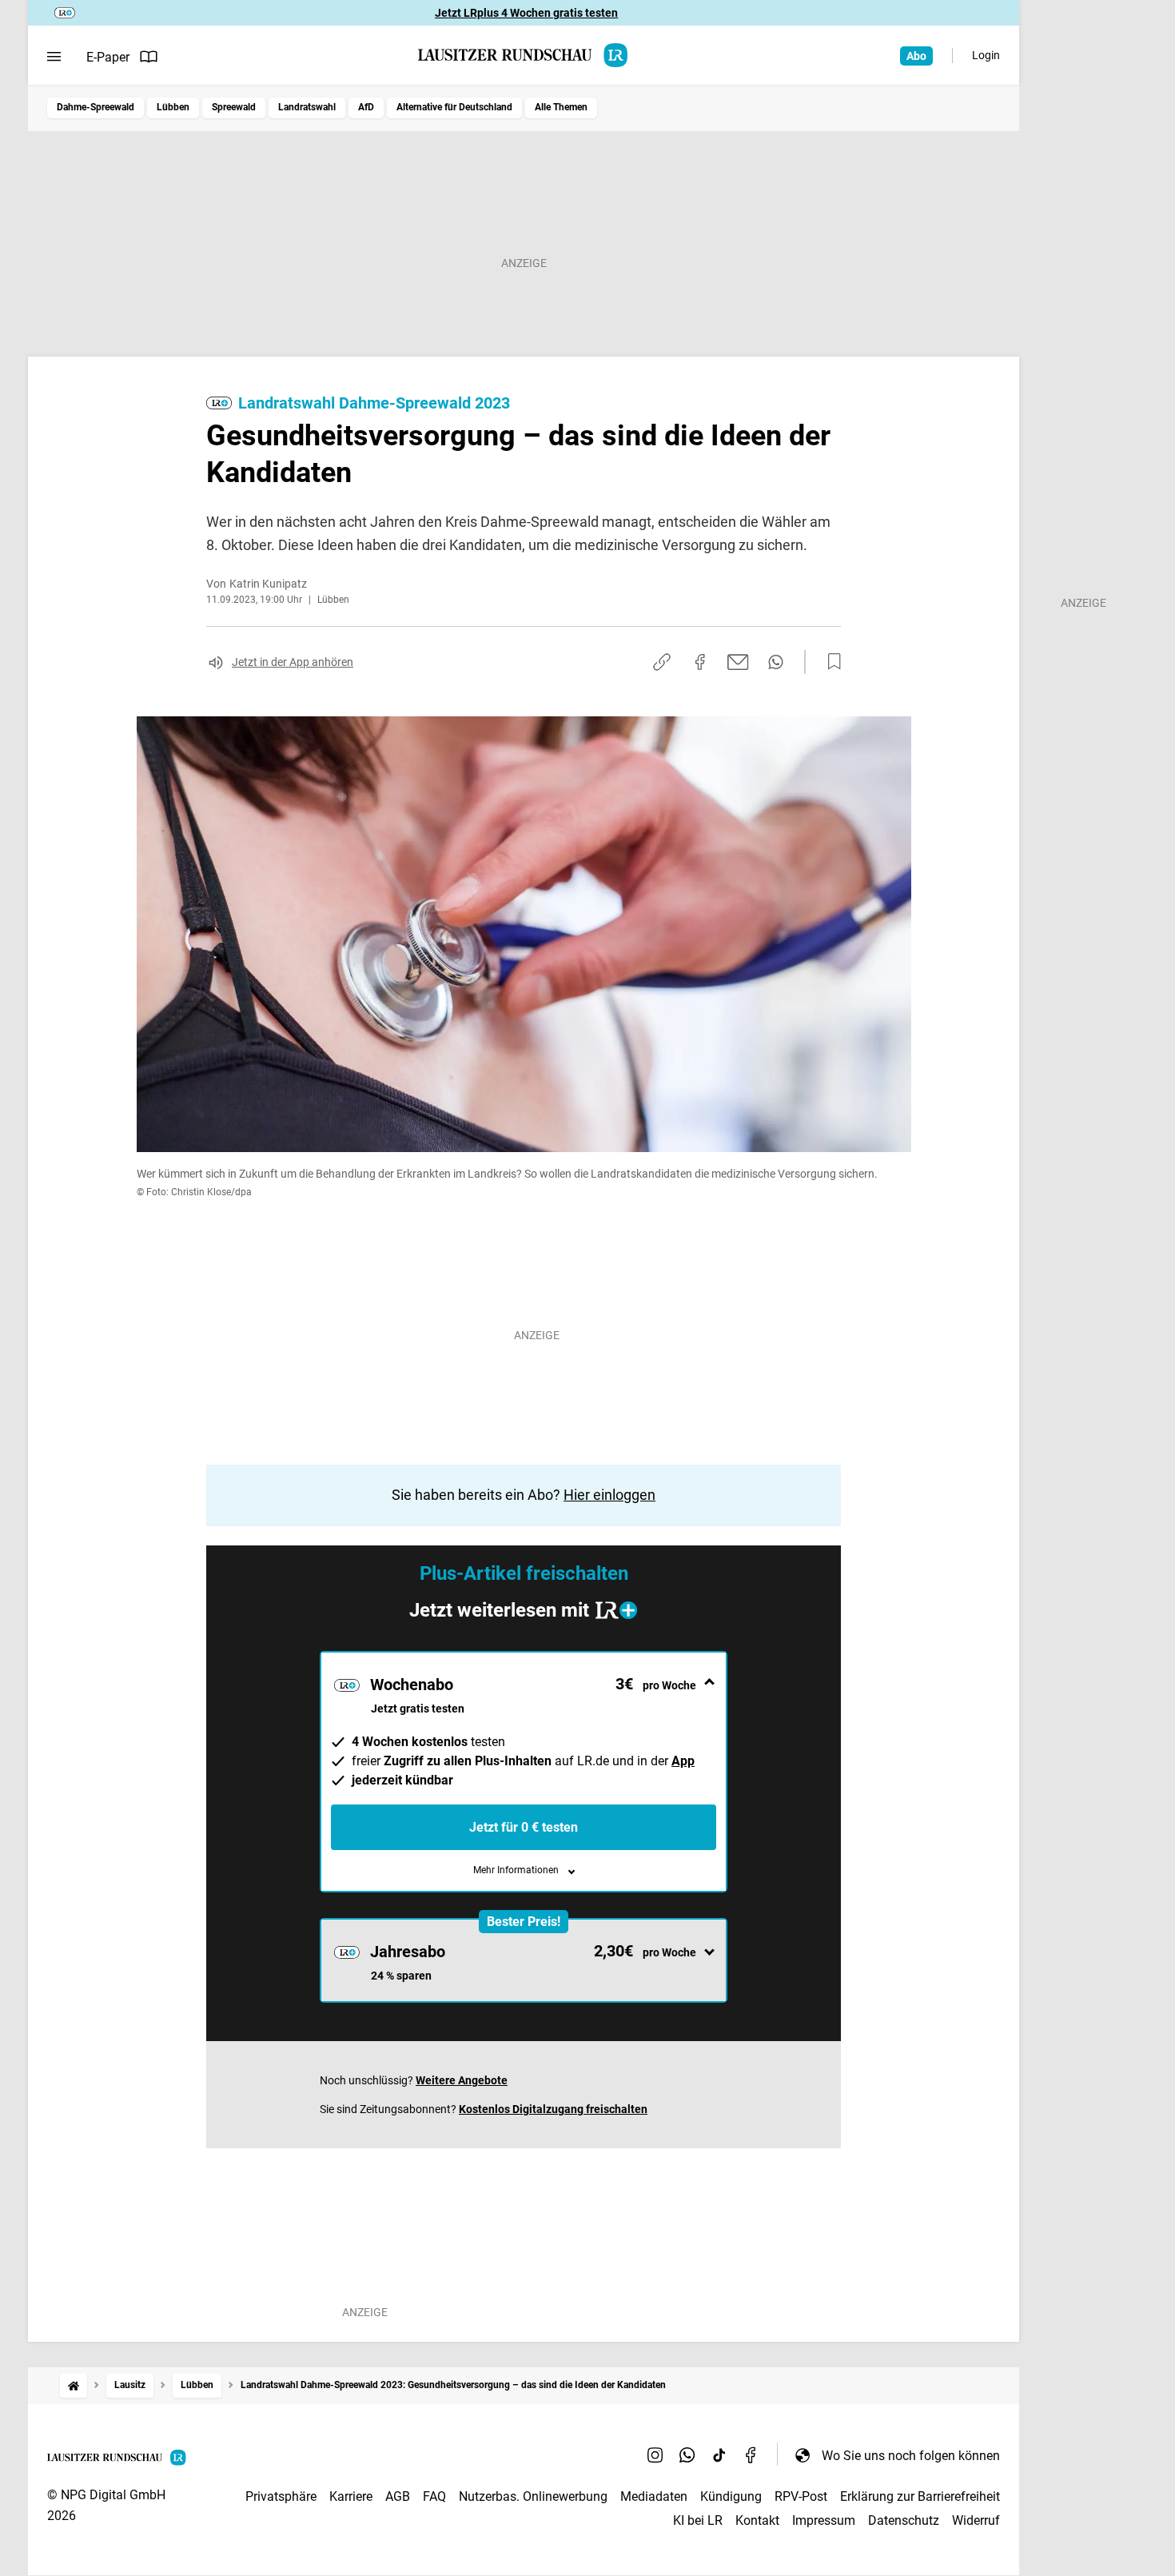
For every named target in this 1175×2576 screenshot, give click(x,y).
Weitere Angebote (462, 2080)
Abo (916, 56)
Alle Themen (561, 107)
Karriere (351, 2496)
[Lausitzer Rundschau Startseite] (524, 55)
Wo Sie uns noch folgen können (911, 2456)
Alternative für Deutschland (454, 107)
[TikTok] (719, 2455)
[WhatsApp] (687, 2455)
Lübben (173, 107)
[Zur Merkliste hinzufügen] (830, 662)
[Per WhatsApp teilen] (776, 662)
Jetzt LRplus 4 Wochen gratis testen (526, 13)
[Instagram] (655, 2455)
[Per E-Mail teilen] (738, 662)
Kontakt (757, 2520)
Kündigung (731, 2496)
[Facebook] (751, 2455)
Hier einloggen (609, 1495)
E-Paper (108, 57)
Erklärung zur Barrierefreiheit (920, 2496)
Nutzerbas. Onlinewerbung (533, 2496)
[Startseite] (74, 2385)
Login (986, 55)
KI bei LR (698, 2520)
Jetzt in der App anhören (293, 662)
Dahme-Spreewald (96, 107)
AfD (366, 107)
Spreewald (234, 107)
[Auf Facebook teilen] (700, 662)
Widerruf (976, 2520)
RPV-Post (801, 2496)
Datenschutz (904, 2520)
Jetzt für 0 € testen (524, 1827)
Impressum (824, 2520)
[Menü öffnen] (54, 57)
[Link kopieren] (662, 662)
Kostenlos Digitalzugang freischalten (553, 2109)
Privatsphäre (281, 2496)
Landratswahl (307, 107)
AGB (398, 2496)
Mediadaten (654, 2496)
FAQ (434, 2496)
